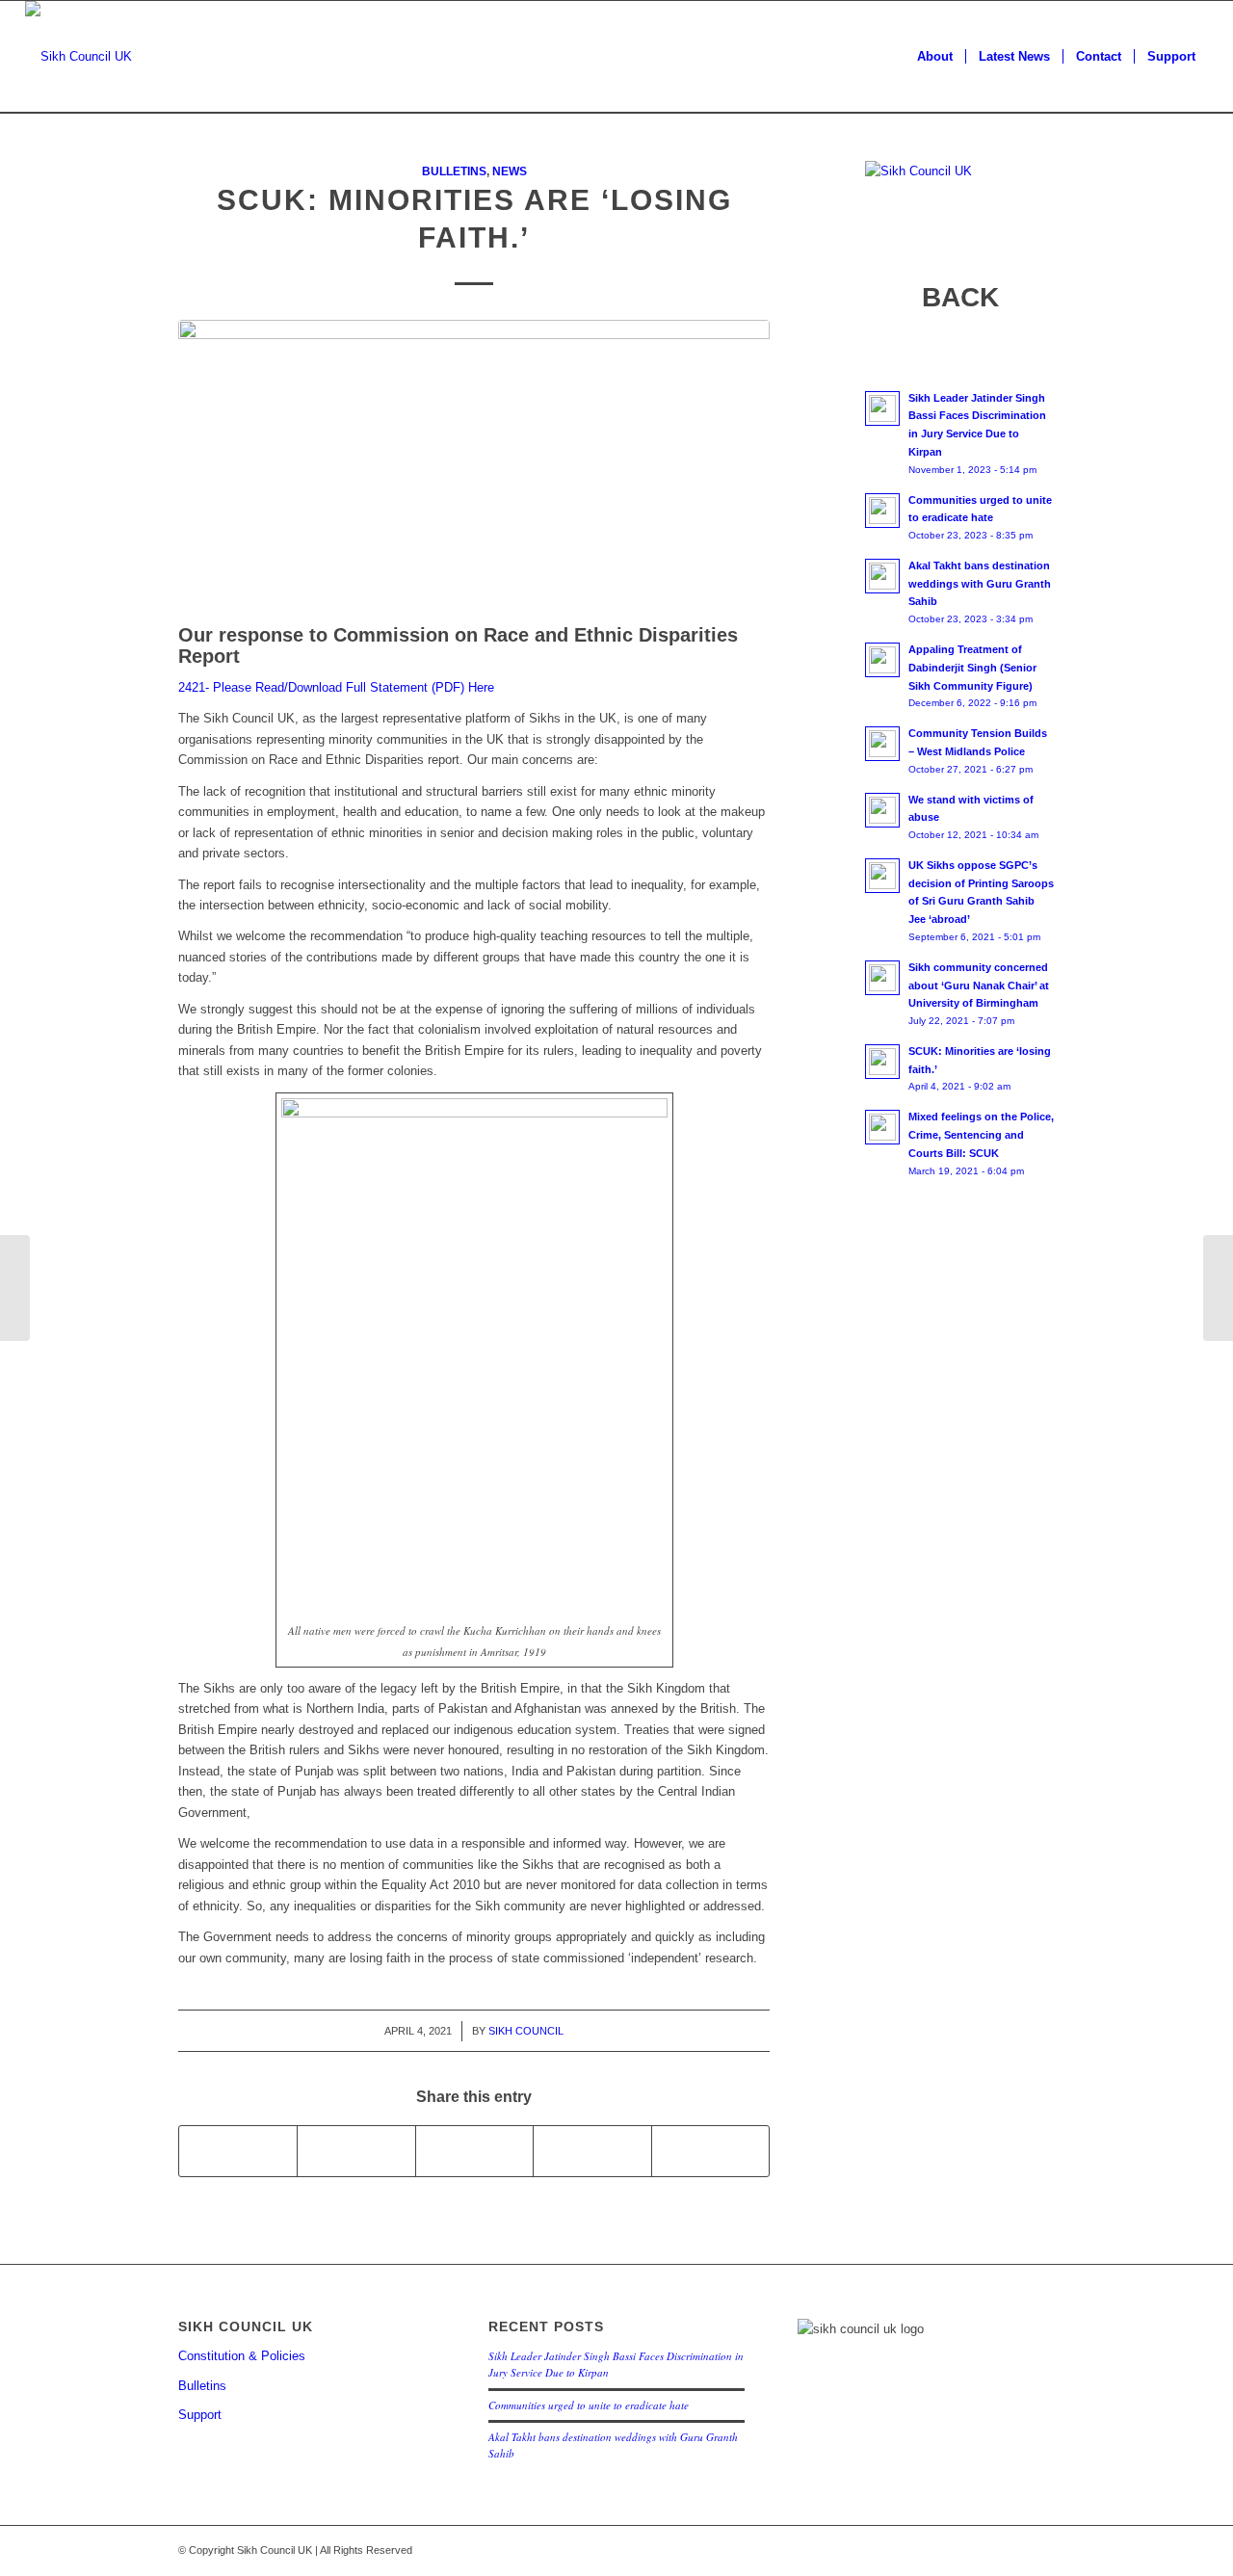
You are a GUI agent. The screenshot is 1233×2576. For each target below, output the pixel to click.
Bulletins (454, 171)
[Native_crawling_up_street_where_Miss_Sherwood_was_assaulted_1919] (474, 467)
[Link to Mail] (1040, 2550)
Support (200, 2415)
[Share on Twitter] (356, 2151)
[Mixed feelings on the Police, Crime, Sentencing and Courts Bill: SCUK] (15, 1288)
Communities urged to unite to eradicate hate (589, 2405)
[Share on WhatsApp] (474, 2151)
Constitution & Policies (242, 2356)
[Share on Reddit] (710, 2151)
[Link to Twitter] (983, 2550)
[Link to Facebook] (1011, 2550)
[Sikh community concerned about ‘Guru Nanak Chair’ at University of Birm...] (1218, 1288)
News (510, 171)
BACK (960, 297)
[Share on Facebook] (238, 2151)
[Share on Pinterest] (592, 2151)
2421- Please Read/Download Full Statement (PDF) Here (336, 687)
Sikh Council (526, 2031)
